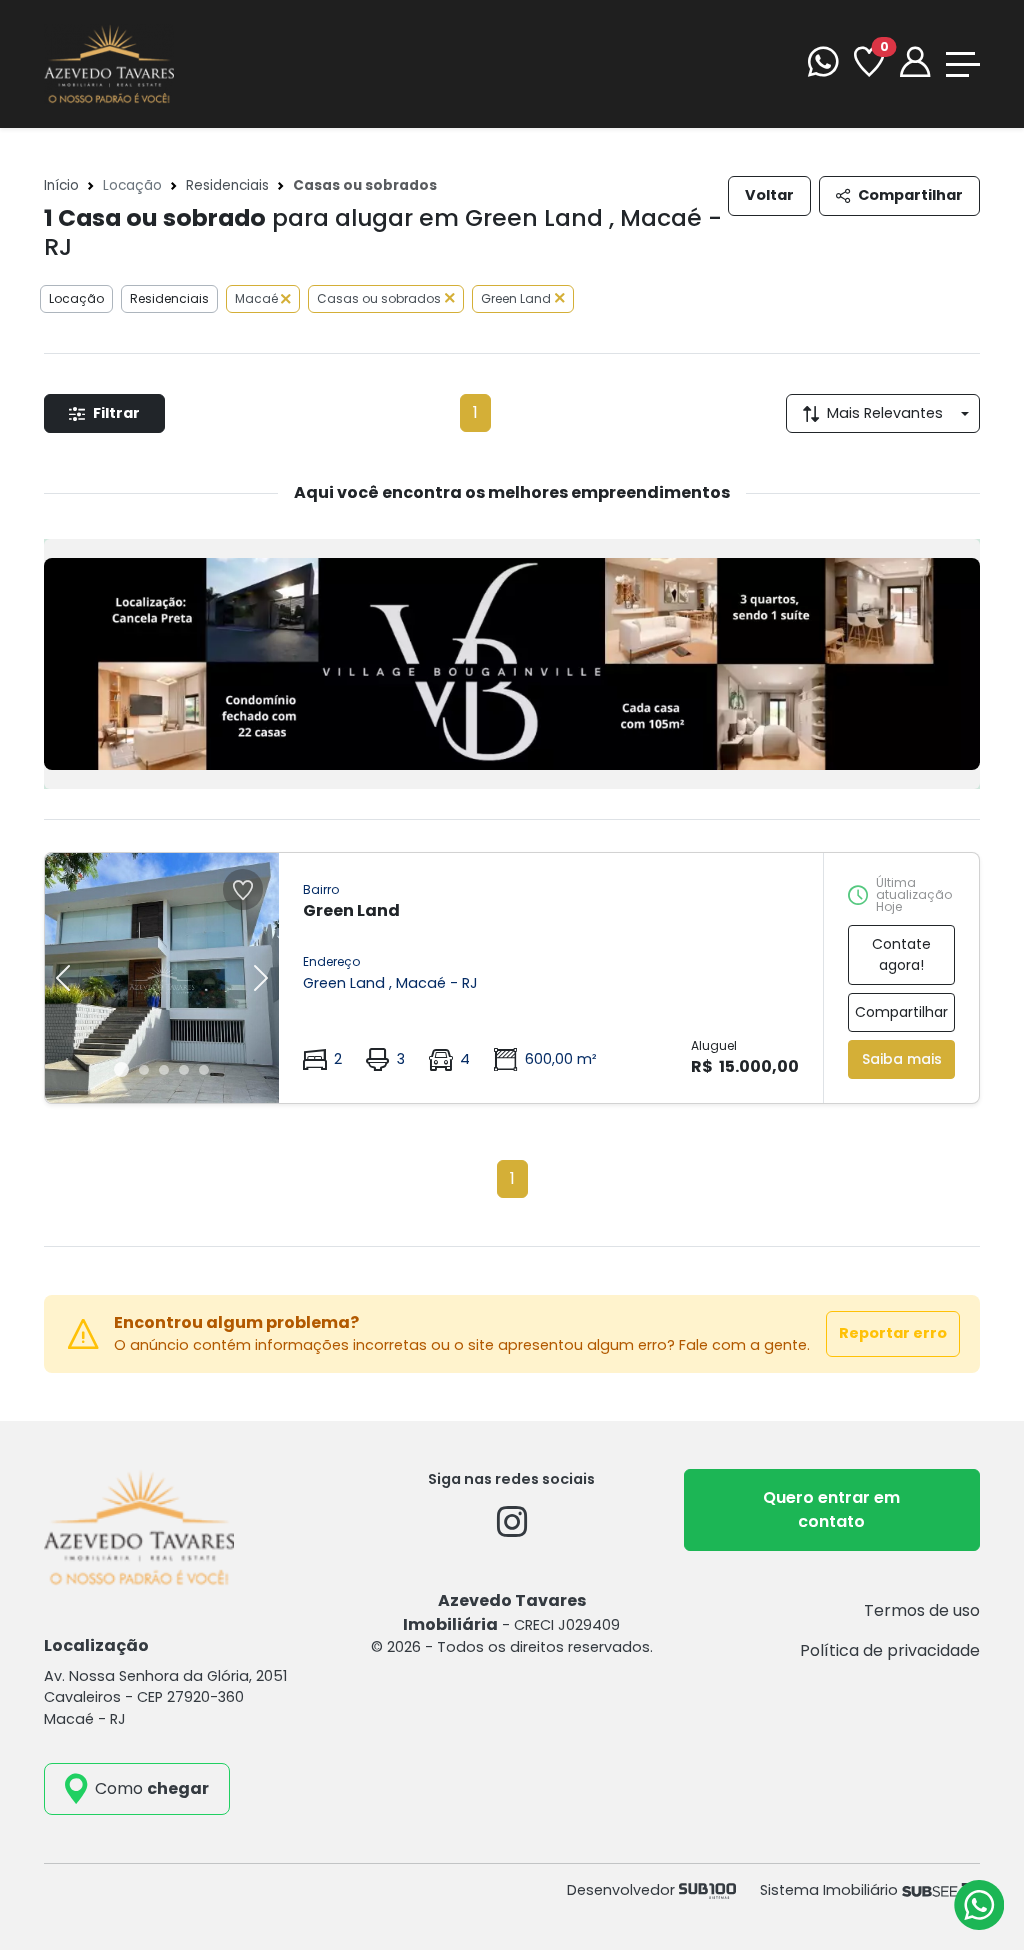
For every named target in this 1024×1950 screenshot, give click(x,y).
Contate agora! (901, 954)
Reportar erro (893, 1333)
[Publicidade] (512, 664)
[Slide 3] (164, 1070)
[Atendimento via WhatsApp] (979, 1905)
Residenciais (227, 185)
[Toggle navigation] (963, 64)
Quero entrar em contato (831, 1509)
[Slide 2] (144, 1070)
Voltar (769, 195)
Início (61, 185)
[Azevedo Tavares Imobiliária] (109, 62)
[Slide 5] (204, 1070)
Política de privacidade (890, 1650)
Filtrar (116, 413)
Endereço (331, 961)
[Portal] (915, 64)
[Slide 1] (121, 1069)
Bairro (321, 889)
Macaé (258, 298)
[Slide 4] (184, 1070)
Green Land (516, 298)
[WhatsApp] (823, 64)
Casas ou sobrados (379, 298)
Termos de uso (922, 1610)
